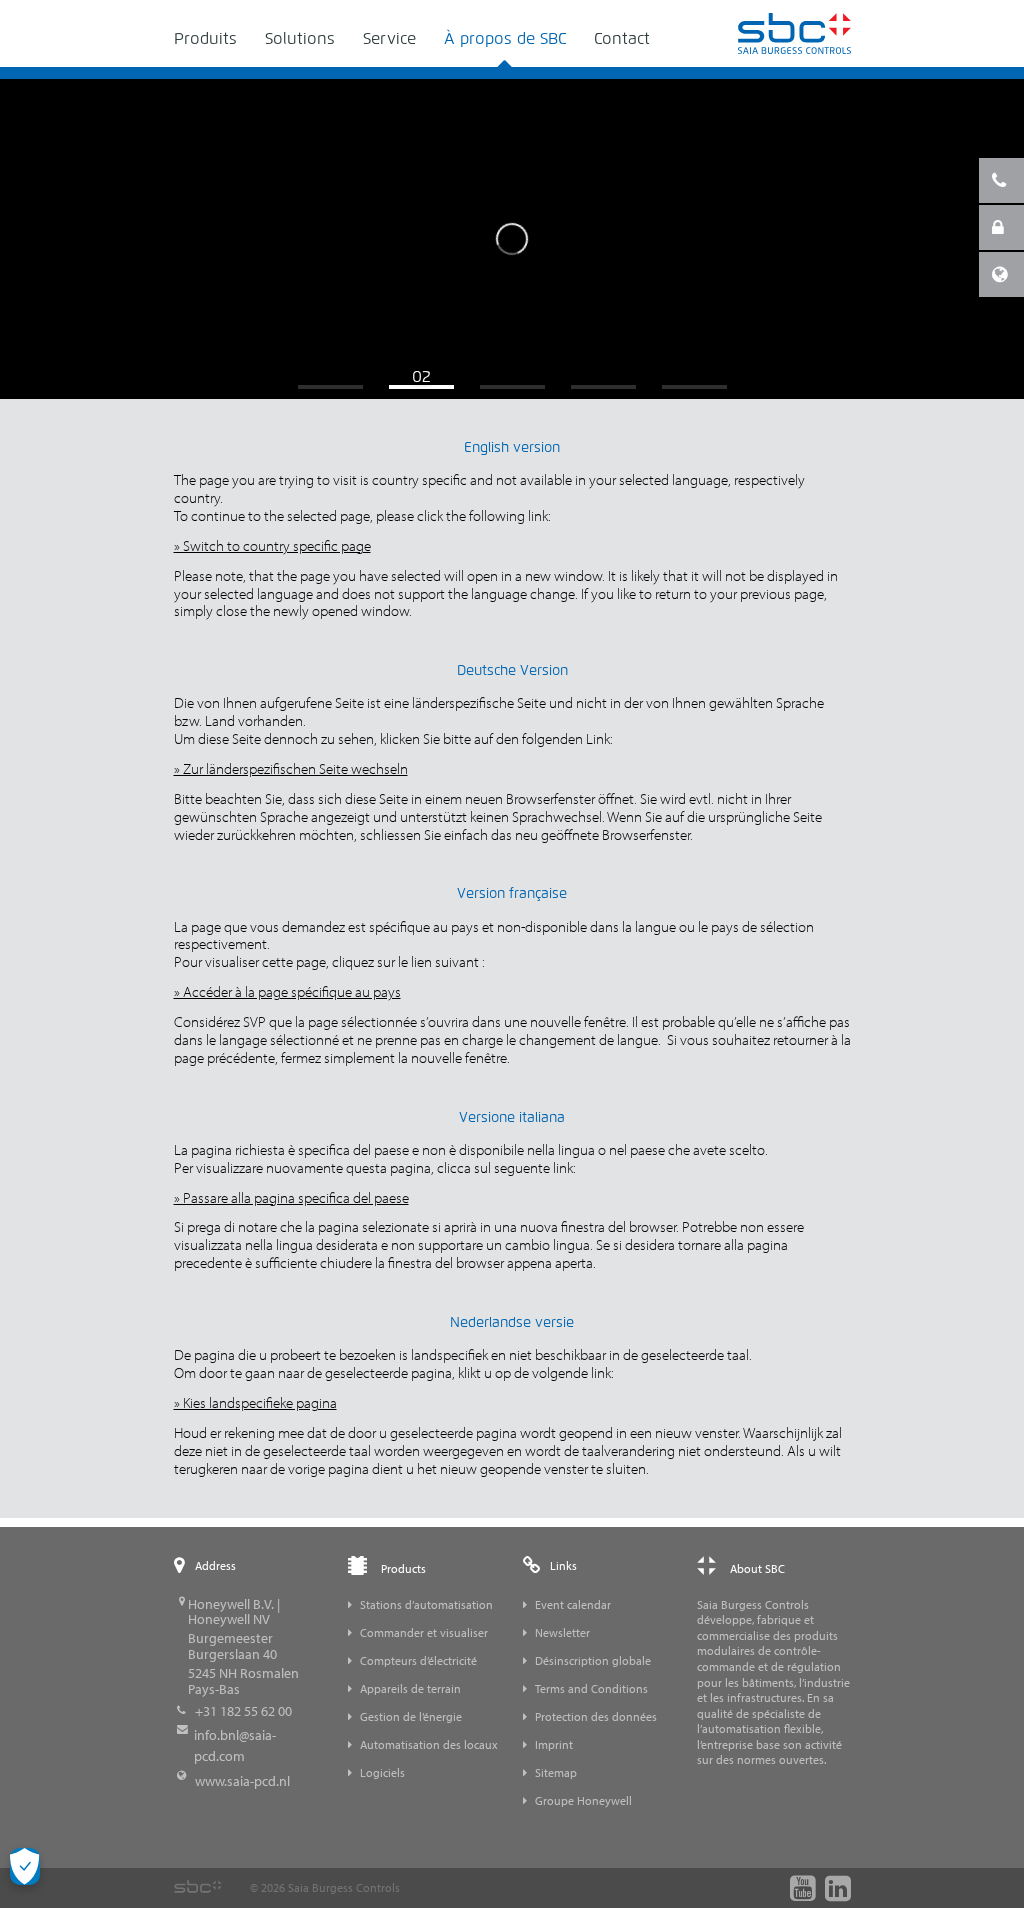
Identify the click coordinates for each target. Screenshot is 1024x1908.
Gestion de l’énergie (411, 1716)
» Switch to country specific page (272, 545)
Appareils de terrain (410, 1688)
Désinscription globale (593, 1660)
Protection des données (596, 1716)
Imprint (554, 1744)
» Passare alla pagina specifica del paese (291, 1197)
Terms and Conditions (591, 1688)
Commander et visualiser (424, 1632)
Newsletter (562, 1632)
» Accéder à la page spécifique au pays (287, 991)
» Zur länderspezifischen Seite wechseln (291, 768)
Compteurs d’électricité (418, 1660)
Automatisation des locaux (429, 1744)
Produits (205, 38)
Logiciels (382, 1772)
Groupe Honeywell (583, 1800)
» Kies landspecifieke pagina (255, 1402)
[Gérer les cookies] (25, 1866)
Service (389, 38)
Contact (622, 38)
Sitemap (556, 1772)
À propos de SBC (505, 38)
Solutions (300, 38)
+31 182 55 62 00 (243, 1711)
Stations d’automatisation (426, 1604)
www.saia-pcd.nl (242, 1781)
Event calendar (573, 1604)
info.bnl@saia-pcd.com (235, 1745)
